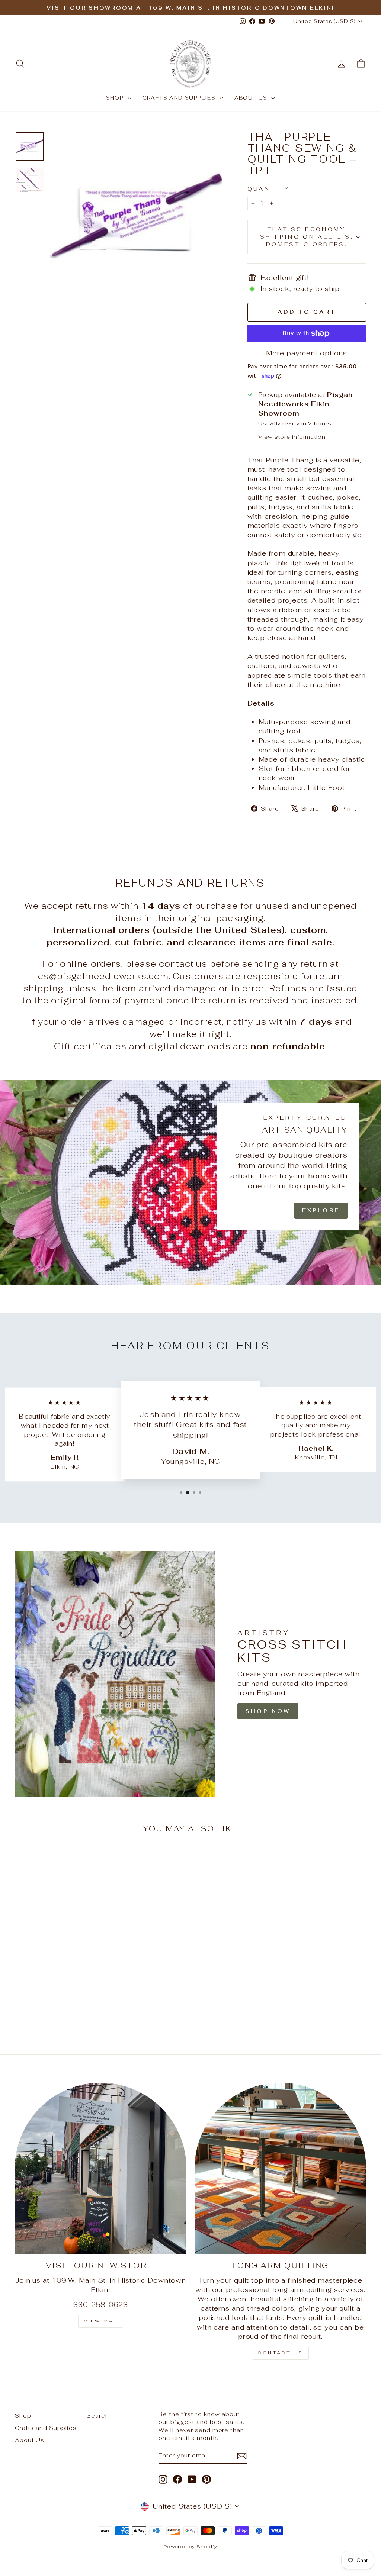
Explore (321, 1210)
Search (98, 2416)
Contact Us (280, 2353)
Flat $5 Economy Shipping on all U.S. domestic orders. (307, 237)
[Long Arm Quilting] (280, 2168)
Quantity (269, 189)
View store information (292, 437)
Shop (116, 98)
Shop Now (268, 1711)
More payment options (307, 353)
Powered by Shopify (190, 2546)
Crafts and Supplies (180, 98)
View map (101, 2321)
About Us (252, 98)
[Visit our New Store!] (101, 2168)
